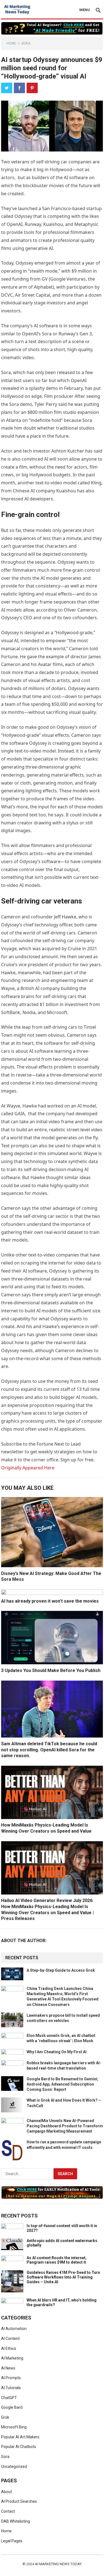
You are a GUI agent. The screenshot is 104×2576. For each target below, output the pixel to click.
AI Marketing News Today (58, 2564)
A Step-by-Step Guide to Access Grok (61, 1970)
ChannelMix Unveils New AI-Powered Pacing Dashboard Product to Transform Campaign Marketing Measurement (65, 2126)
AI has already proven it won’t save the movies (50, 1601)
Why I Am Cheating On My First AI (57, 2052)
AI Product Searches (19, 2501)
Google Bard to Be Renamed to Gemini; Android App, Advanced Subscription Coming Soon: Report (62, 2084)
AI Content (10, 2339)
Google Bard (12, 2407)
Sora (26, 43)
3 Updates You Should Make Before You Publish (51, 1670)
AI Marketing (12, 2358)
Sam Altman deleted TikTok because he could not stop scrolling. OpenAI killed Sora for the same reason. (49, 1750)
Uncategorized (14, 2467)
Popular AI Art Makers (20, 2437)
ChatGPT (9, 2398)
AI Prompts (11, 2378)
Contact (8, 2511)
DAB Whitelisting (16, 2521)
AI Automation (14, 2329)
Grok (5, 2417)
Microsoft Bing (14, 2427)
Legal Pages (12, 2541)
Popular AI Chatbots (19, 2447)
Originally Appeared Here (28, 1468)
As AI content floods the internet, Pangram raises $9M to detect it (57, 2260)
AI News (8, 2368)
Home (11, 43)
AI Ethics (9, 2348)
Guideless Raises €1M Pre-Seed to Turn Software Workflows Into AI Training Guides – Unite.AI (63, 2277)
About (7, 2492)
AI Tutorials (11, 2388)
